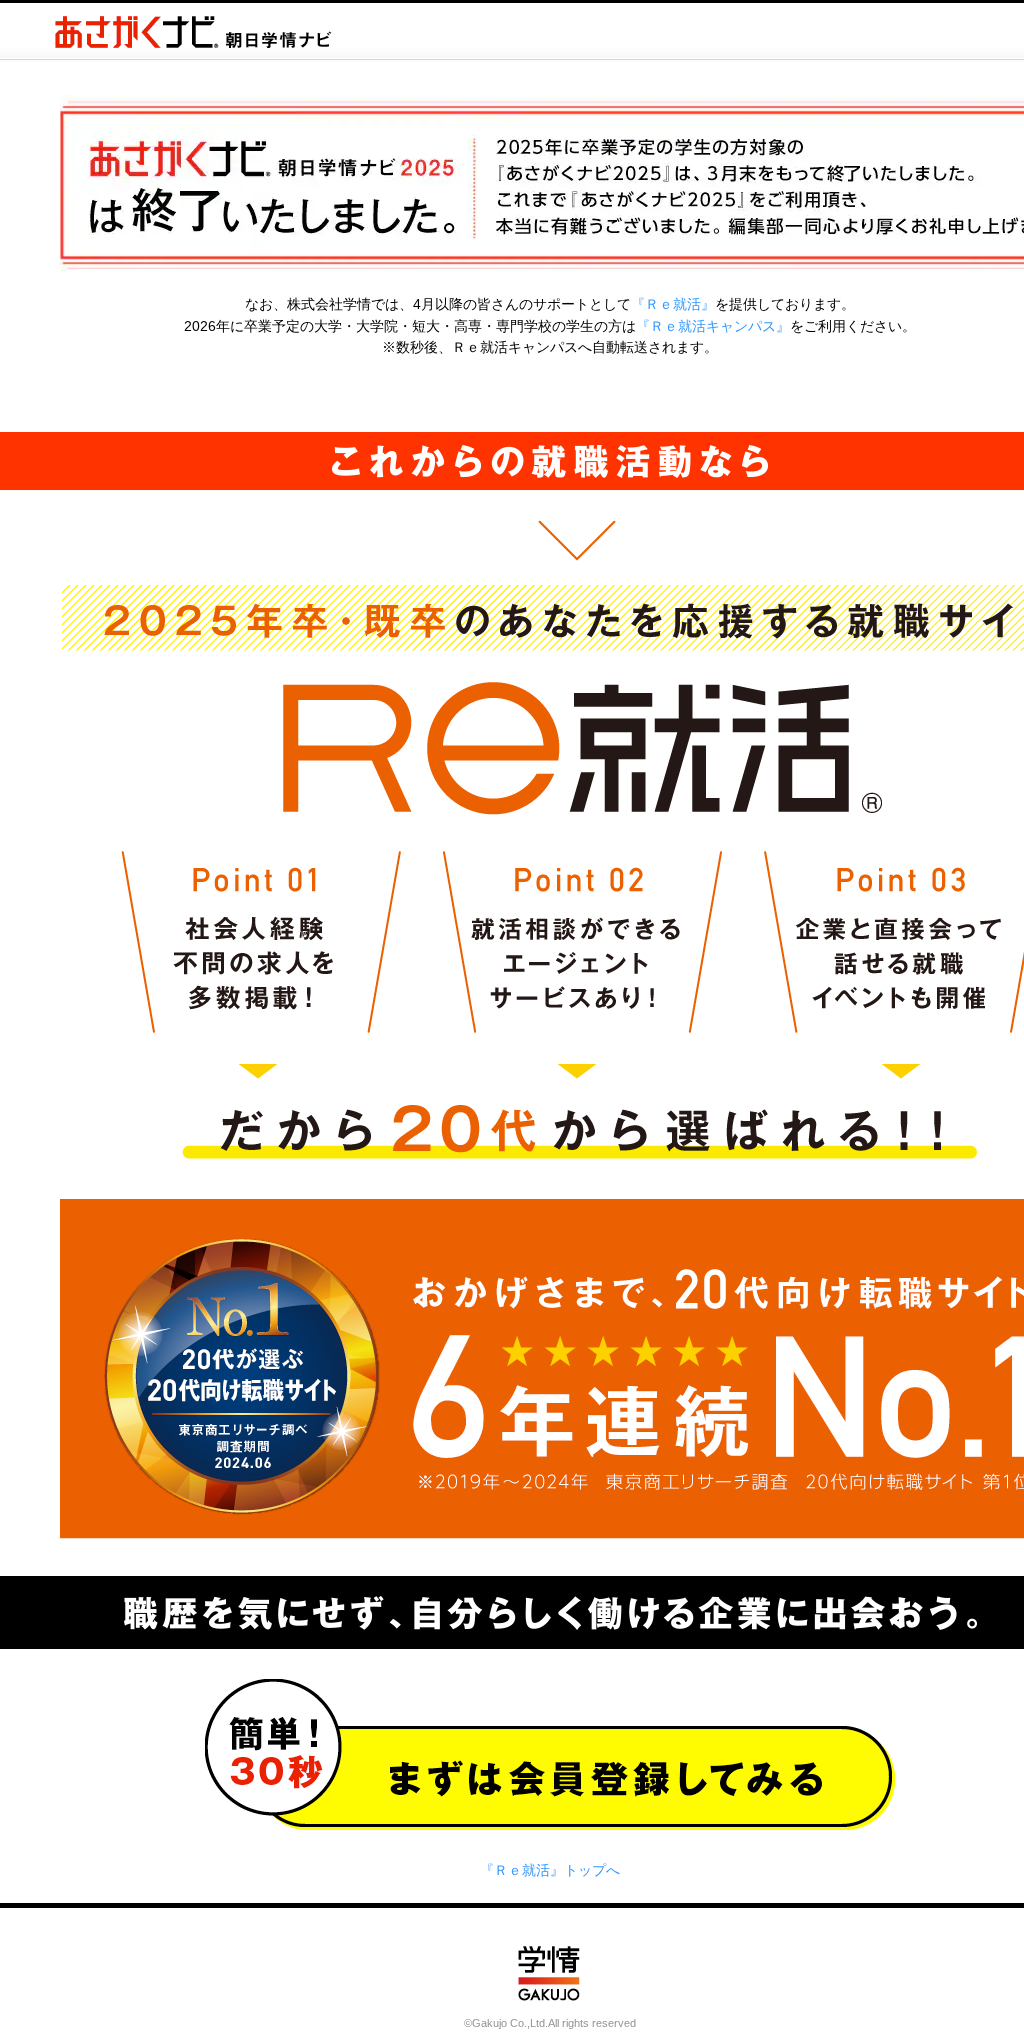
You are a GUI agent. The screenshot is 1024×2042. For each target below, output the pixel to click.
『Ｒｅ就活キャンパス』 (713, 326)
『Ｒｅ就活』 (673, 304)
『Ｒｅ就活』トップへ (550, 1870)
